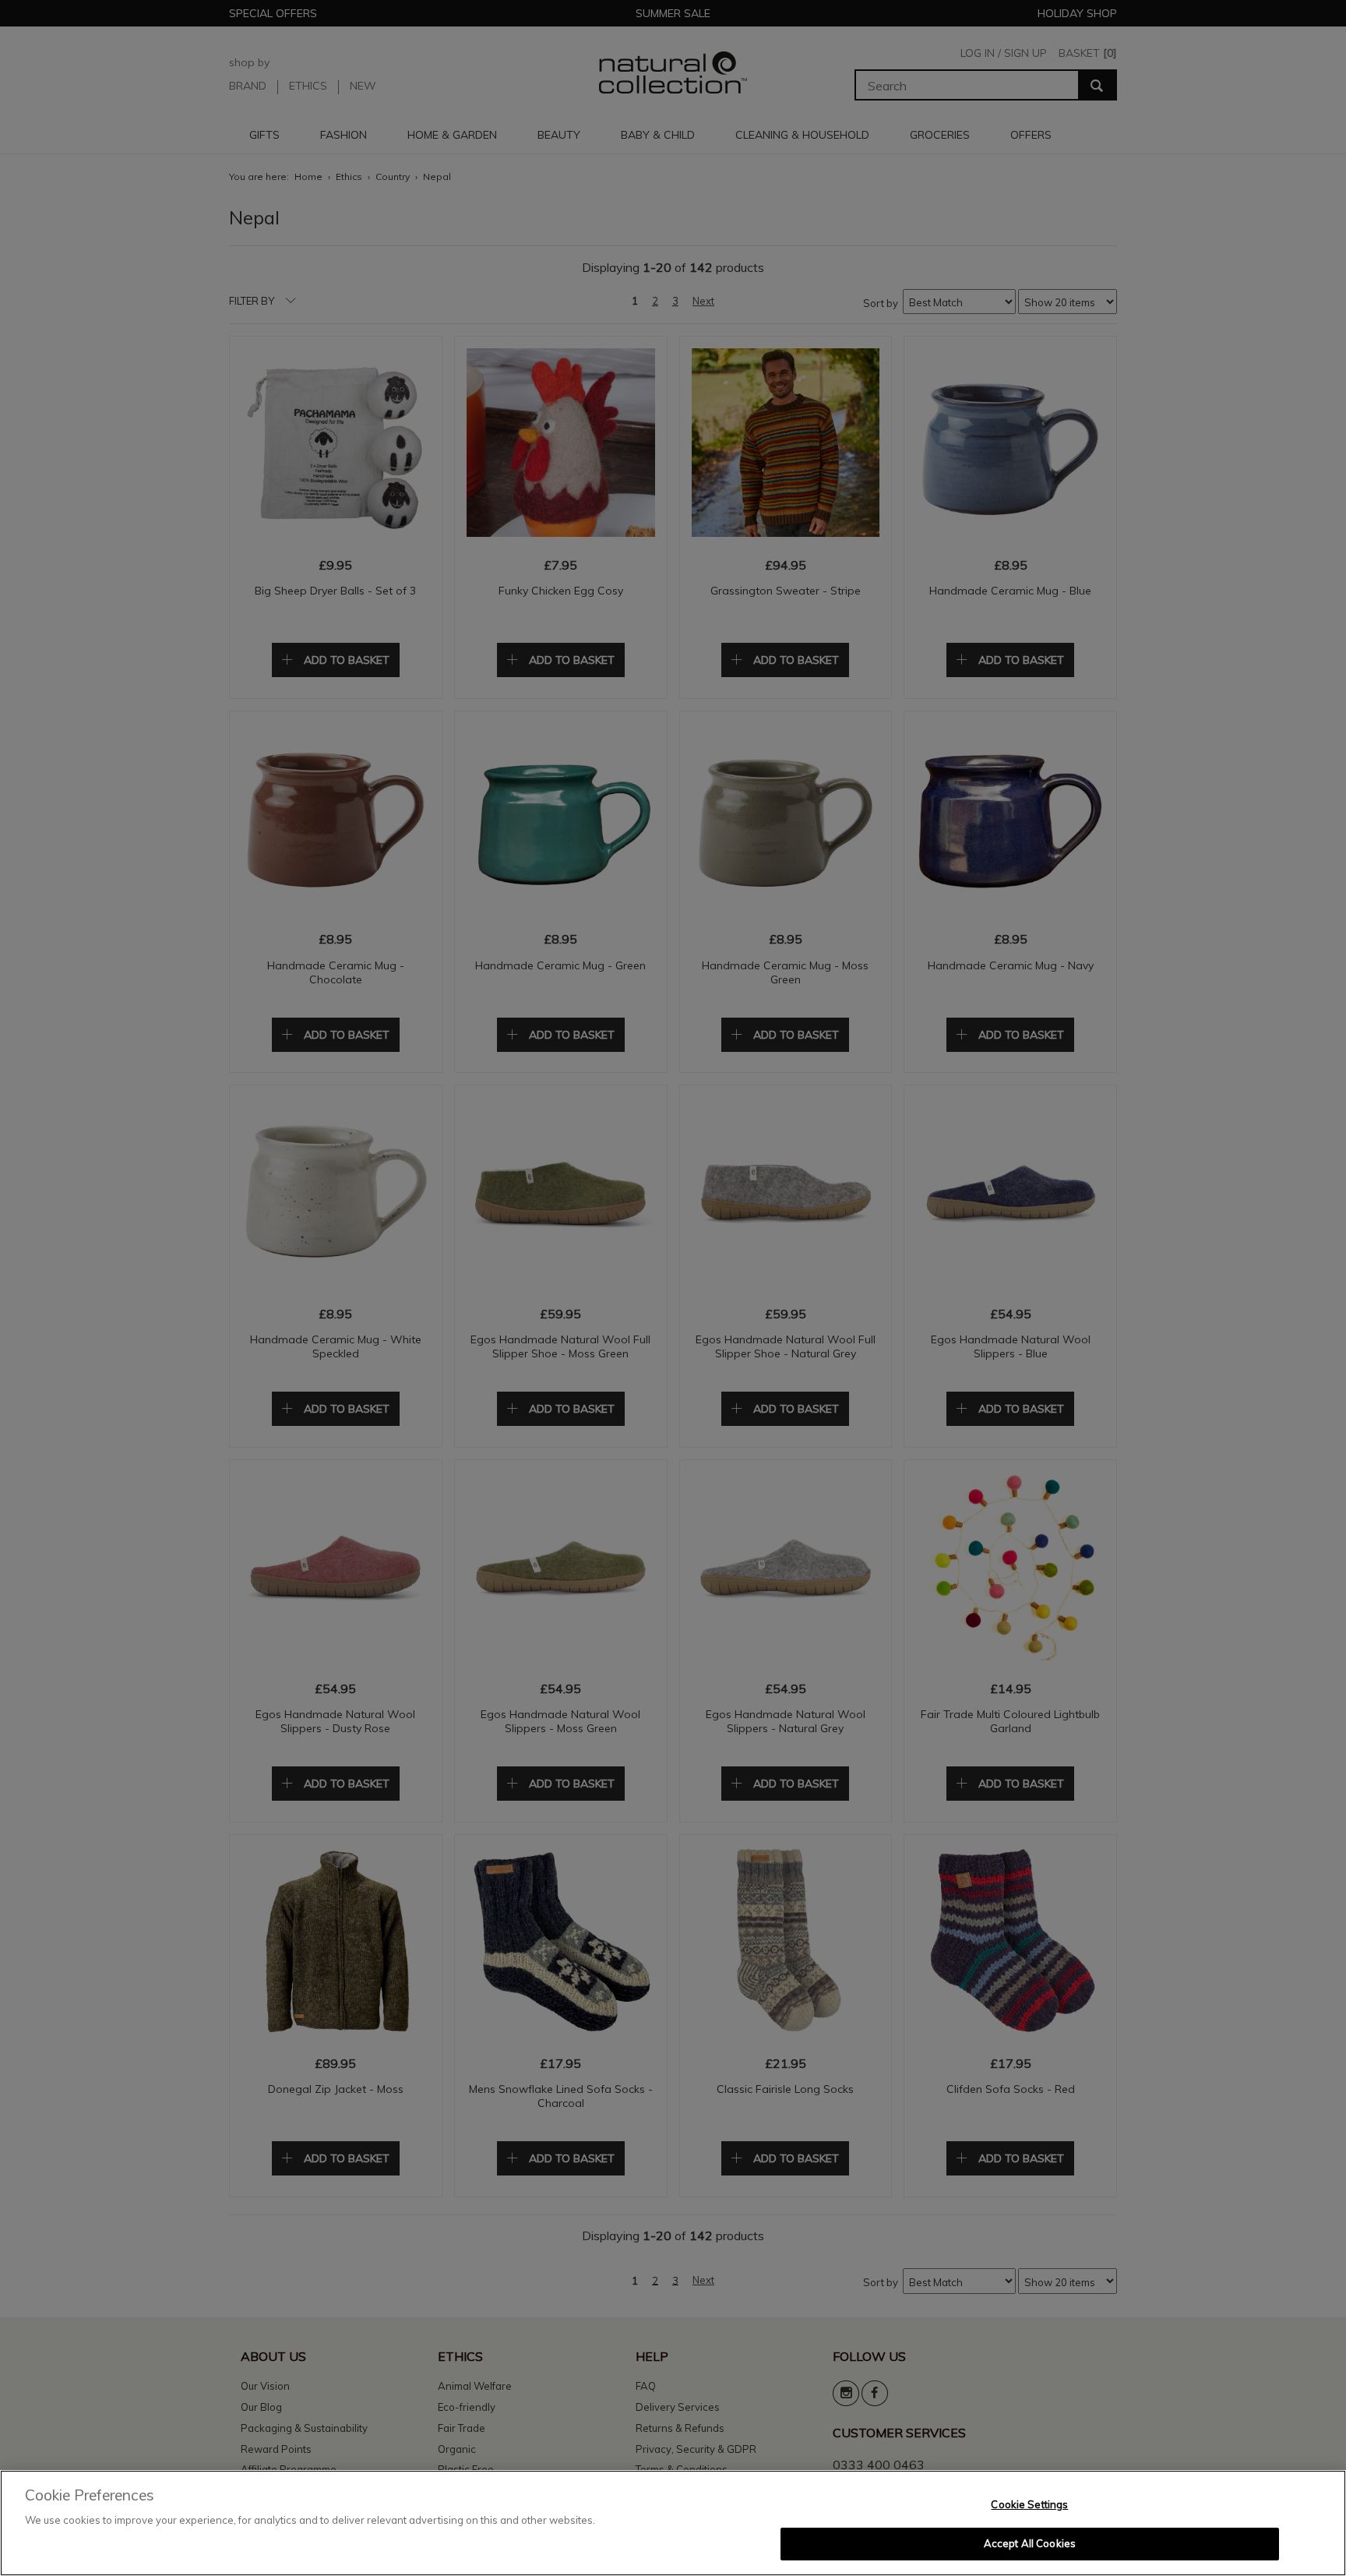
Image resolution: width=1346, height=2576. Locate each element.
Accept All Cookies (1030, 2543)
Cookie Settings (1029, 2504)
